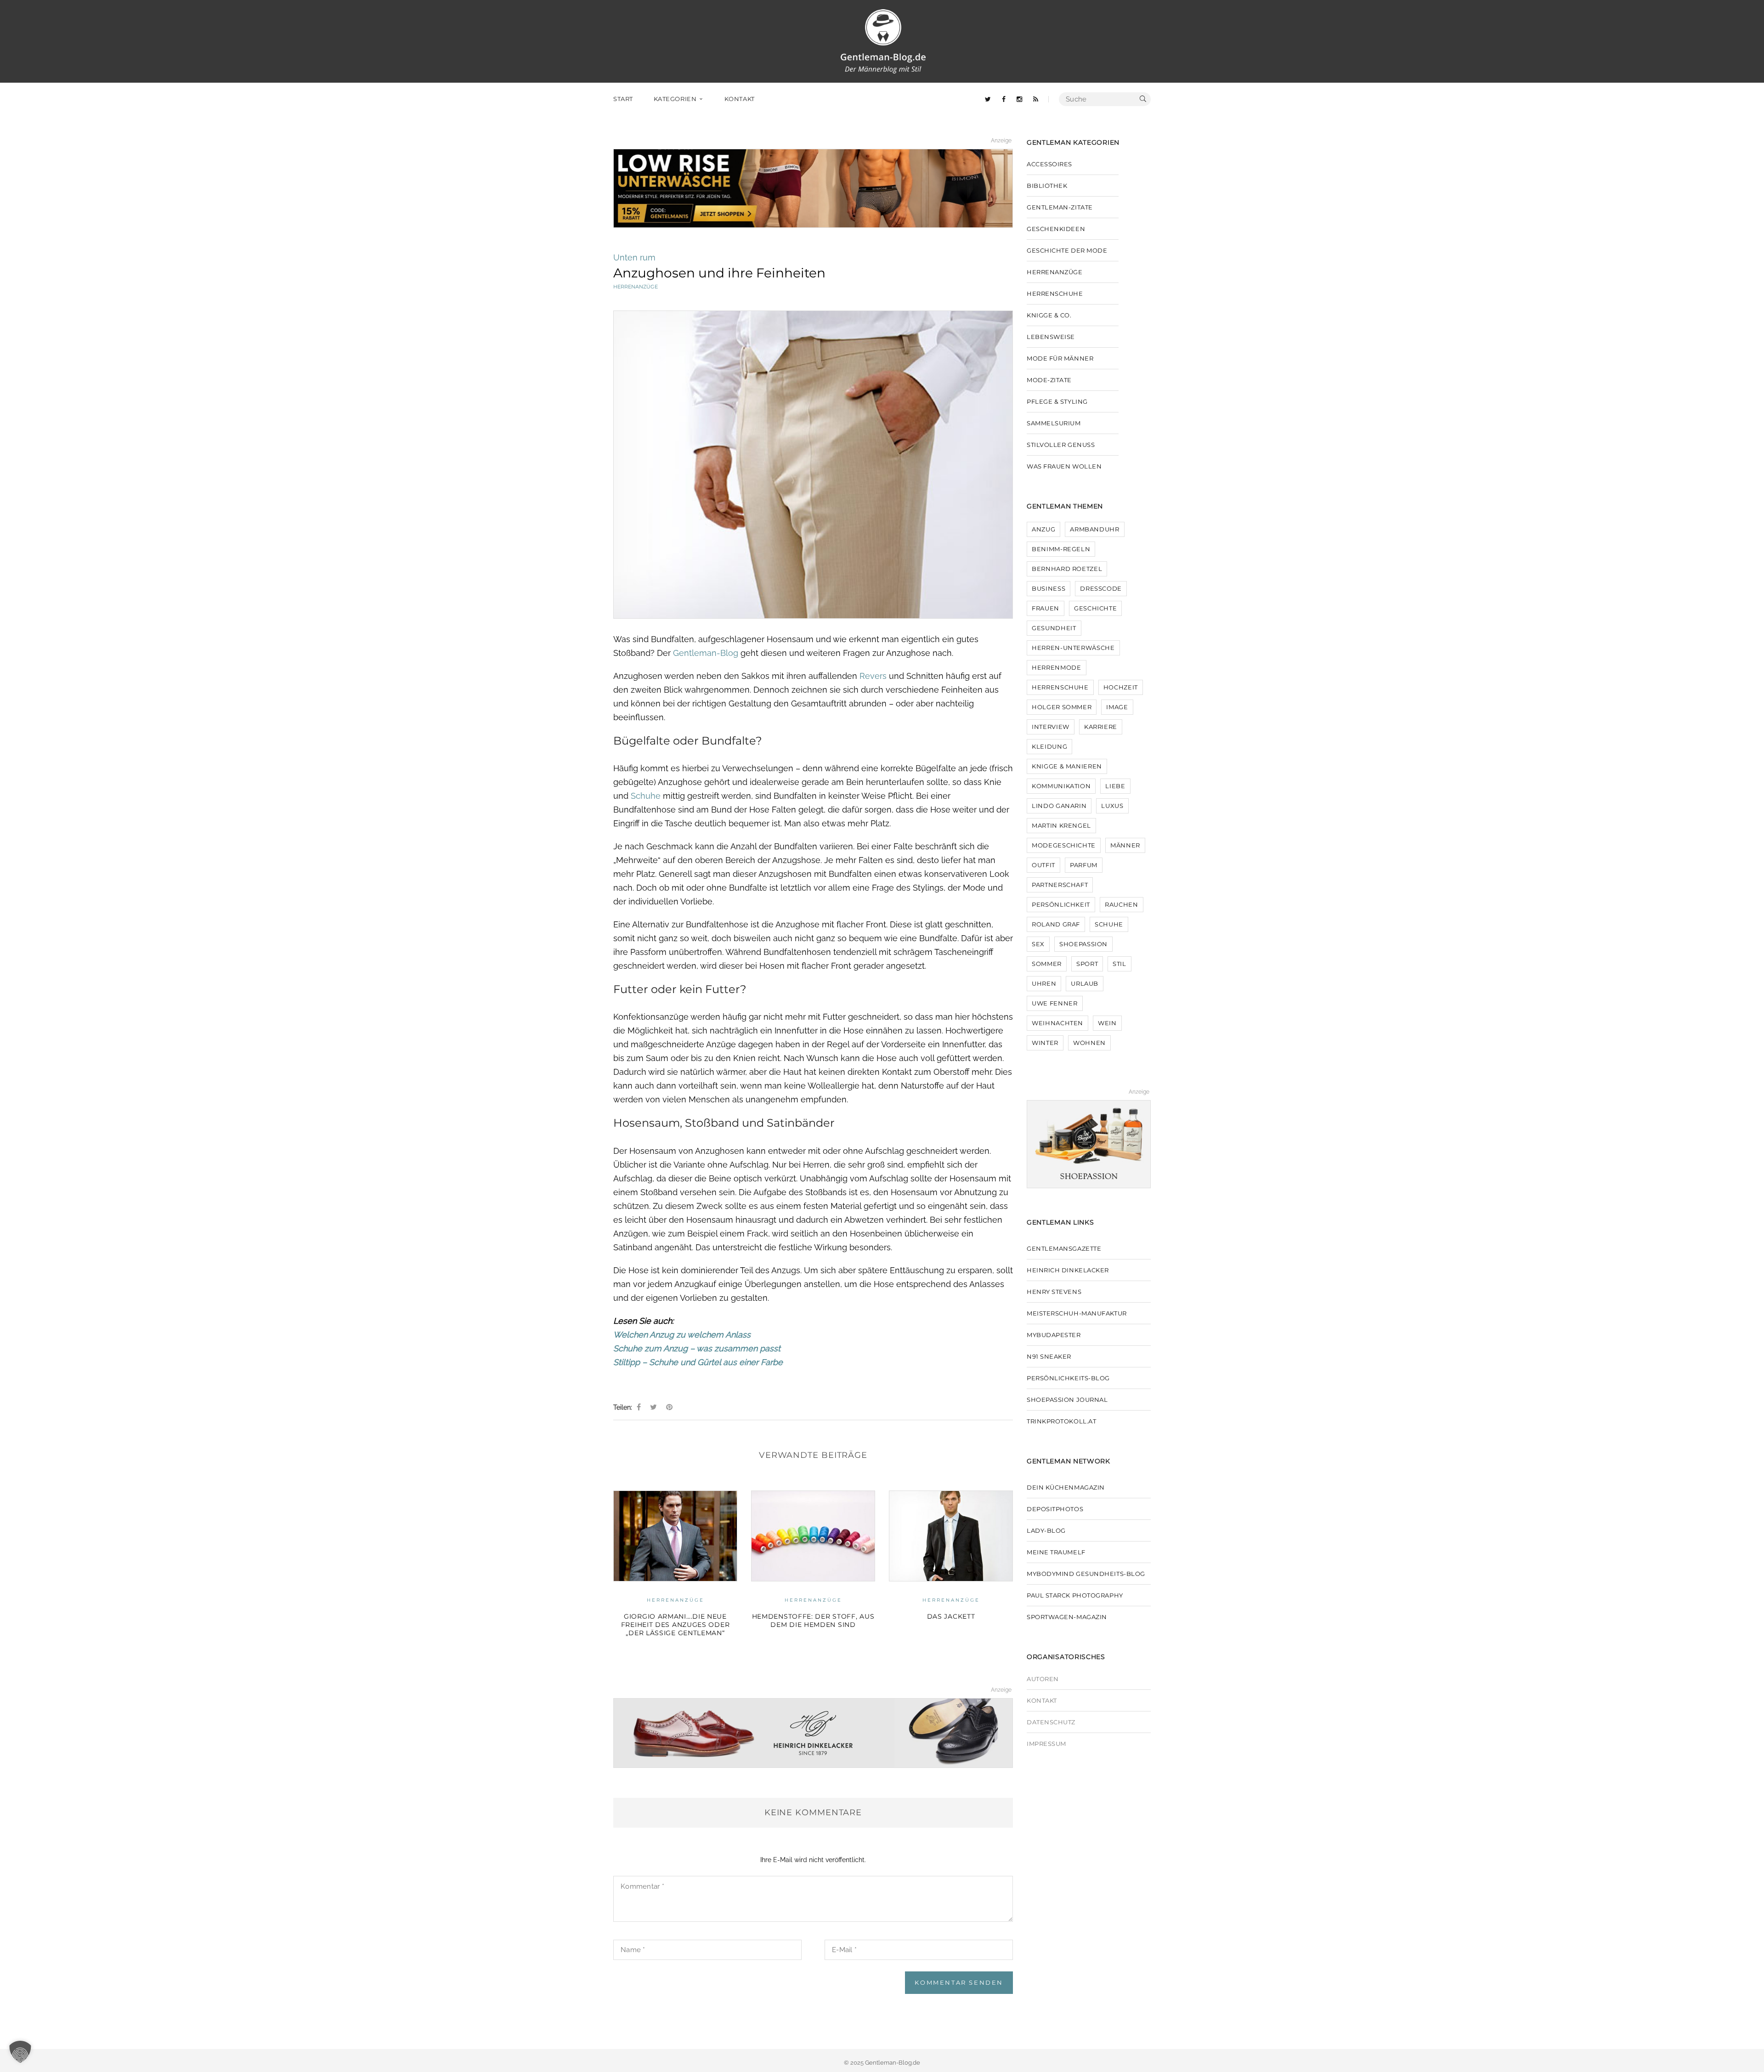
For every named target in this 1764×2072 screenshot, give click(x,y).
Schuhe (646, 796)
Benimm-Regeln (1061, 549)
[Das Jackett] (813, 1536)
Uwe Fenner (1055, 1003)
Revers (873, 676)
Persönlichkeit (1061, 904)
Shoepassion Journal (1067, 1400)
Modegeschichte (1064, 845)
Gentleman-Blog (707, 653)
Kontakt (1042, 1700)
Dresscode (1101, 588)
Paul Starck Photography (1075, 1595)
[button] (20, 2052)
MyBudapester (1054, 1335)
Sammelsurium (1054, 423)
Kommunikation (1061, 786)
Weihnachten (1057, 1023)
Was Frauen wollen (1064, 466)
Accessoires (1049, 164)
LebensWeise (1051, 337)
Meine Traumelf (1056, 1552)
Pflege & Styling (1057, 401)
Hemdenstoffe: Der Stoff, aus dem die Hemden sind (676, 1620)
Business (1049, 588)
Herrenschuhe (1055, 294)
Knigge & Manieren (1067, 766)
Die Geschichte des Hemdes (951, 1616)
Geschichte (1096, 608)
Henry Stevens (1054, 1292)
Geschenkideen (1056, 229)
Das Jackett (813, 1616)
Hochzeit (1121, 687)
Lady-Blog (1046, 1530)
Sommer (1047, 964)
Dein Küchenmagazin (1066, 1487)
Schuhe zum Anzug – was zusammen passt (697, 1348)
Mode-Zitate (1049, 380)
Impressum (1046, 1744)
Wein (1107, 1023)
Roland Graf (1056, 924)
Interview (1051, 727)
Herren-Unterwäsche (1073, 648)
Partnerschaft (1060, 885)
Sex (1038, 944)
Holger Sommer (1062, 707)
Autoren (1043, 1679)
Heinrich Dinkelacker (1068, 1270)
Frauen (1046, 608)
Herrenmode (1057, 667)
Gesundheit (1054, 628)
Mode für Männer (1060, 358)
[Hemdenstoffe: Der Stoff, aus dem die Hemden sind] (675, 1536)
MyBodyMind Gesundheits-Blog (1086, 1574)
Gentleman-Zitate (1060, 207)
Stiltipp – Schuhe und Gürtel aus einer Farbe (698, 1362)
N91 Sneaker (1049, 1356)
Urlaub (1085, 983)
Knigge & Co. (1049, 315)
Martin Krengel (1061, 825)
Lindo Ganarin (1059, 806)
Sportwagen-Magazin (1067, 1617)
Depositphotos (1055, 1509)
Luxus (1112, 806)
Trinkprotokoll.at (1061, 1421)
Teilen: (623, 1407)
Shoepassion (1083, 944)
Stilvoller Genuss (1061, 445)
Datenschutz (1051, 1722)
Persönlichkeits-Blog (1068, 1378)
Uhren (1044, 983)
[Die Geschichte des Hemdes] (951, 1536)
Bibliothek (1047, 186)
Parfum (1084, 865)
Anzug (1043, 529)
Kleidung (1049, 746)
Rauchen (1122, 904)
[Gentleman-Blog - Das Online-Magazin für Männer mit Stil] (883, 41)
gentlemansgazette (1064, 1248)
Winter (1045, 1043)
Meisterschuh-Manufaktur (1077, 1313)
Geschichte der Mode (951, 1600)
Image (1117, 707)
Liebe (1115, 786)
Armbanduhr (1095, 529)
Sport (1087, 964)
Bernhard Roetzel (1067, 569)
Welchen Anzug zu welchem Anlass (682, 1335)
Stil (1119, 964)
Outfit (1043, 865)
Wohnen (1089, 1043)
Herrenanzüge (636, 287)
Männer (1125, 845)
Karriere (1101, 727)
